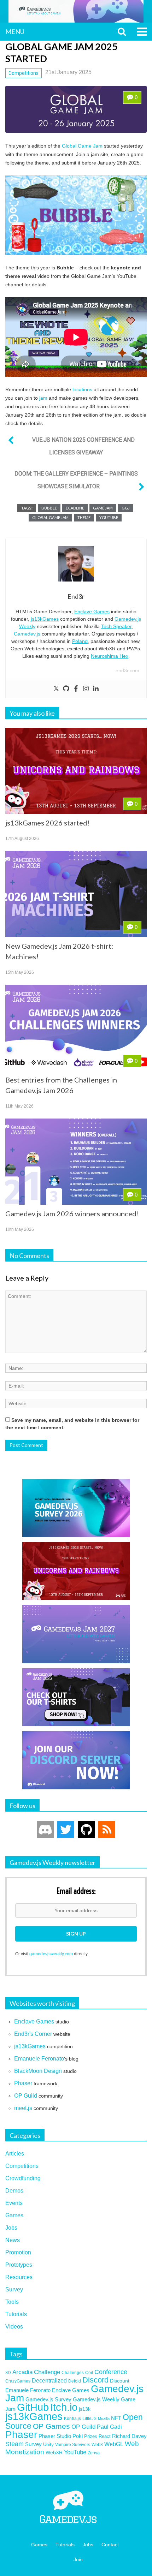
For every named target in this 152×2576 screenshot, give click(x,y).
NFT (116, 2418)
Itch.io (64, 2407)
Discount (120, 2381)
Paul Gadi (109, 2427)
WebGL (114, 2444)
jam (43, 398)
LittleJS (89, 2419)
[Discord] (45, 1830)
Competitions (24, 73)
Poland (80, 641)
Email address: (76, 1891)
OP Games (51, 2426)
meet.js (23, 2108)
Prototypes (19, 2265)
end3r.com (127, 670)
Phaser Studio (55, 2436)
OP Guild (26, 2096)
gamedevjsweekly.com (51, 1954)
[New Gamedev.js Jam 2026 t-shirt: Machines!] (76, 894)
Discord (95, 2380)
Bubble (49, 508)
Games (14, 2215)
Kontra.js (72, 2418)
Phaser (23, 2083)
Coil (89, 2373)
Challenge (47, 2372)
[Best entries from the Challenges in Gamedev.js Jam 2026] (76, 1028)
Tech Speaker (116, 626)
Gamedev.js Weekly (96, 2399)
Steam (14, 2444)
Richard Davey (129, 2436)
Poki (78, 2436)
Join (78, 2559)
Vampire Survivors (73, 2444)
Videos (14, 2327)
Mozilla (104, 2419)
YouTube (109, 517)
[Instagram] (86, 689)
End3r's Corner (33, 2034)
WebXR (54, 2452)
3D (8, 2373)
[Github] (66, 689)
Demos (14, 2191)
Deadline (75, 508)
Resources (19, 2277)
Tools (12, 2302)
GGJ (126, 508)
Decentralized (49, 2381)
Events (14, 2203)
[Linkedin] (96, 689)
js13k (85, 2409)
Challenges (73, 2372)
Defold (75, 2381)
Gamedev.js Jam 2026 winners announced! (72, 1214)
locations (82, 389)
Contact (110, 2545)
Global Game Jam (82, 146)
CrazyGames (18, 2381)
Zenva (94, 2453)
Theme (84, 517)
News (13, 2240)
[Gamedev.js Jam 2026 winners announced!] (76, 1162)
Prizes (91, 2436)
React (105, 2436)
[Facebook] (76, 689)
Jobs (11, 2228)
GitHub (33, 2407)
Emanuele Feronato (39, 2059)
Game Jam (103, 508)
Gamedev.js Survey (48, 2399)
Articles (15, 2154)
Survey (14, 2289)
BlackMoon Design (38, 2071)
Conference (111, 2372)
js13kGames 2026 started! (48, 823)
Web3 (97, 2444)
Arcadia (22, 2372)
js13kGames (45, 619)
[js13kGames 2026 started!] (76, 771)
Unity (48, 2444)
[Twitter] (56, 689)
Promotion (18, 2252)
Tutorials (16, 2314)
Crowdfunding (23, 2178)
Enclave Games (92, 612)
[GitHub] (86, 1830)
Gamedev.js (27, 634)
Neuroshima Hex (110, 656)
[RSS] (107, 1830)
